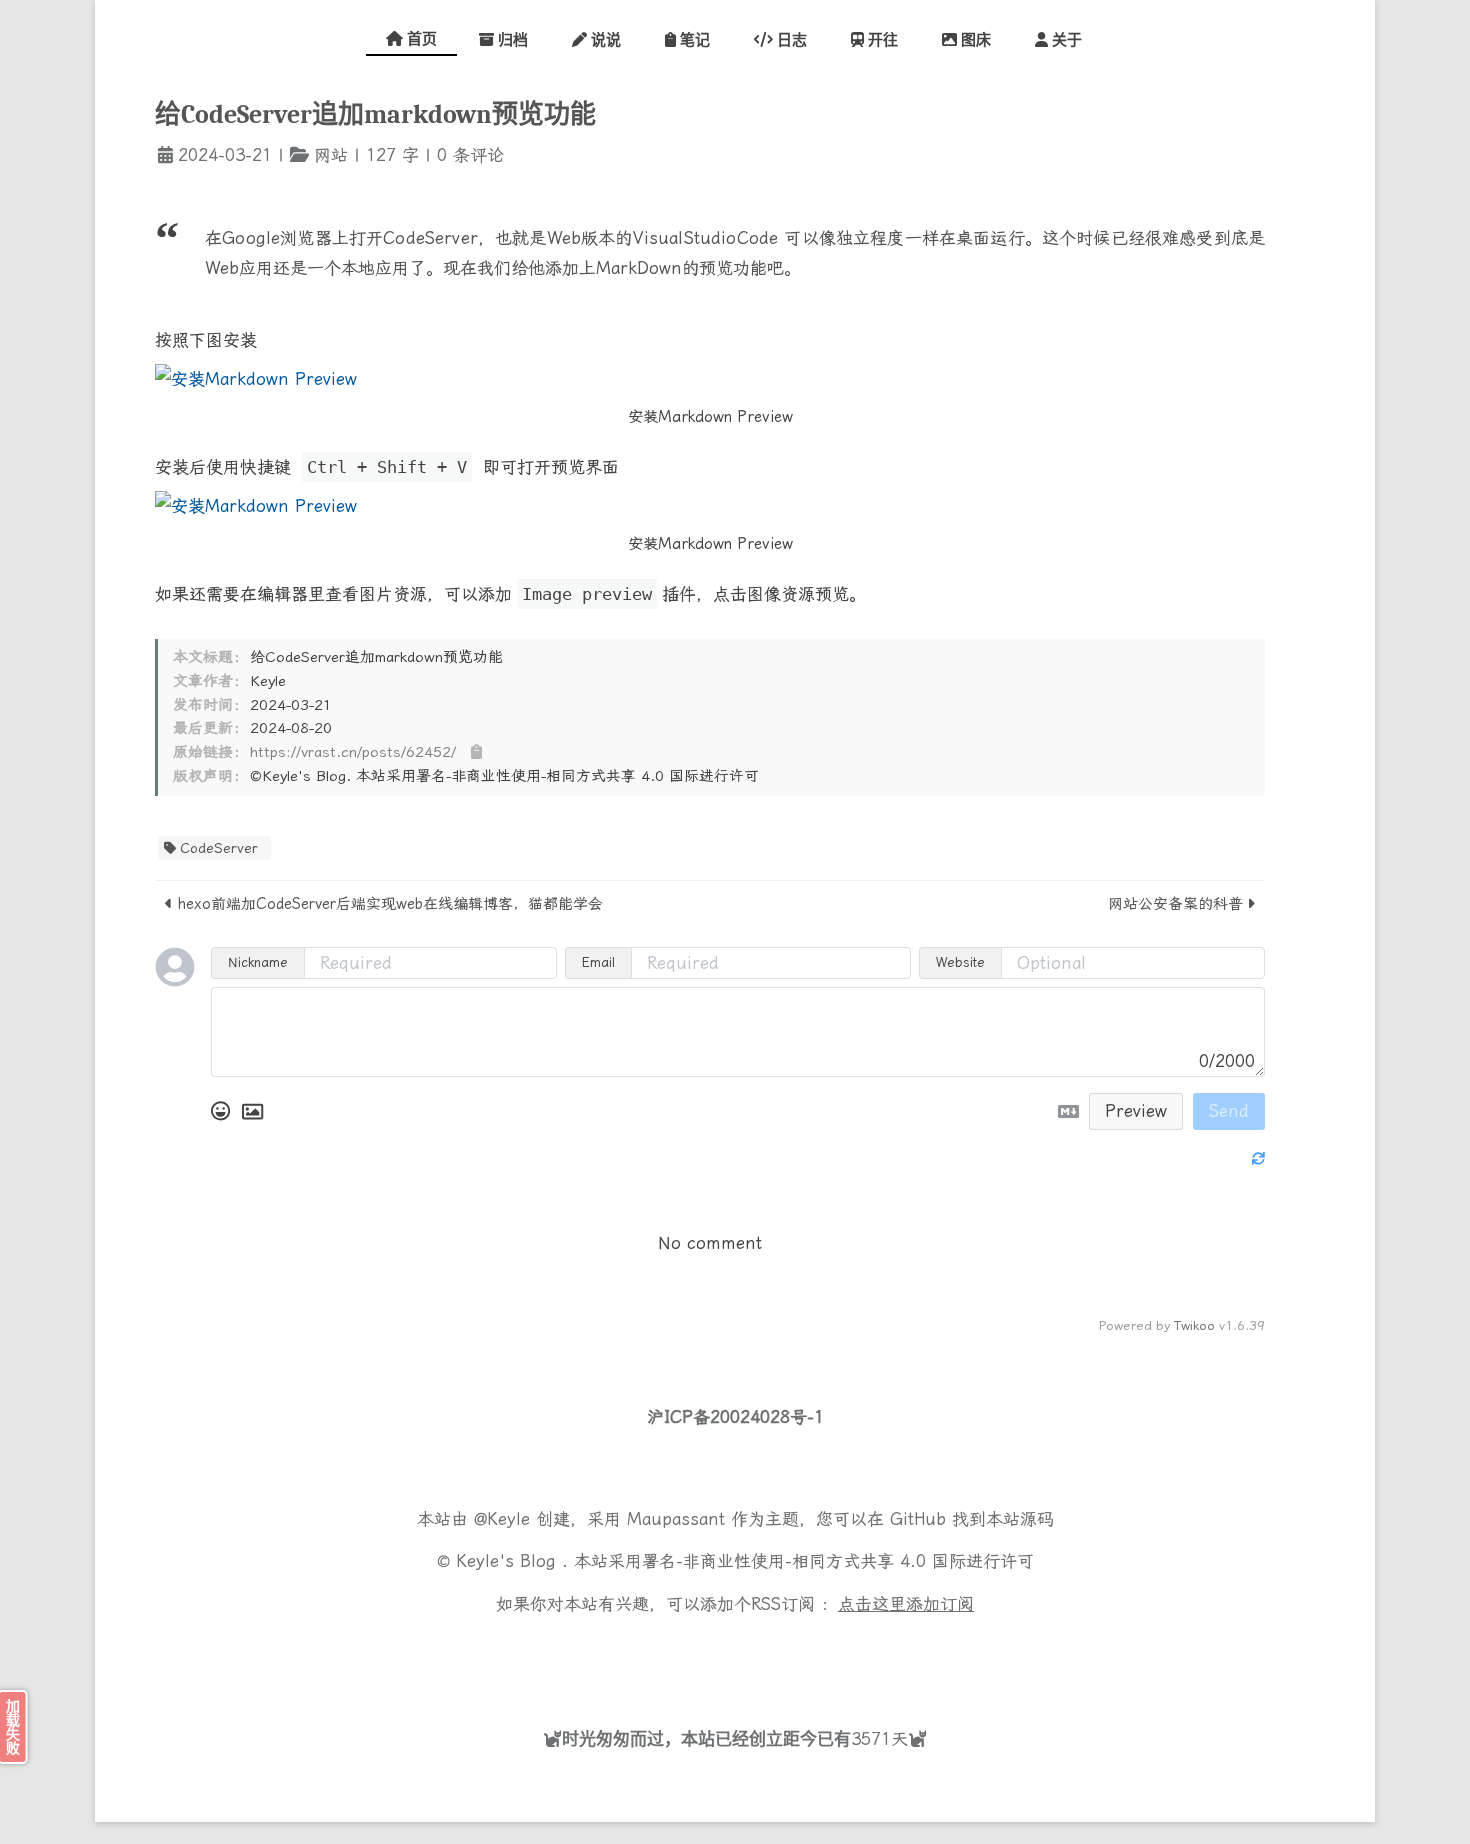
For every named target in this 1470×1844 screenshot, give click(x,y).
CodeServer (219, 848)
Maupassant (676, 1519)
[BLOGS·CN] (675, 1650)
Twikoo (1194, 1325)
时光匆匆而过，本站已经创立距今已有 (706, 1738)
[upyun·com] (800, 1650)
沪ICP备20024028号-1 (735, 1417)
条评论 (475, 155)
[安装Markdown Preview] (710, 378)
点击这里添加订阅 (906, 1604)
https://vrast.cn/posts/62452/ (353, 752)
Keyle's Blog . (515, 1561)
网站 (331, 155)
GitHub (918, 1519)
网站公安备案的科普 (1175, 904)
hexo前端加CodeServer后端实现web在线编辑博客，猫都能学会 (390, 904)
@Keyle (505, 1519)
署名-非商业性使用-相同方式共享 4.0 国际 (804, 1561)
